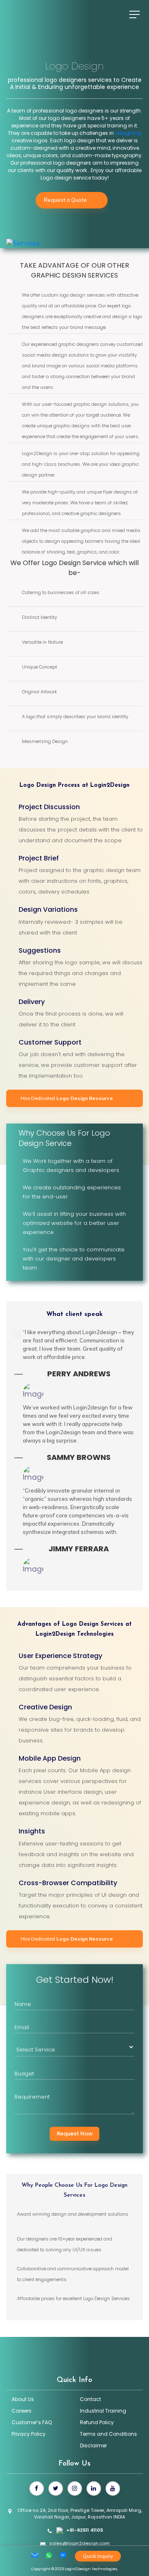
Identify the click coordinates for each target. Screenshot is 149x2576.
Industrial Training (103, 2411)
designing (128, 133)
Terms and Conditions (108, 2434)
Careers (22, 2411)
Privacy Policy (29, 2434)
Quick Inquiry (98, 2556)
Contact (90, 2399)
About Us (23, 2399)
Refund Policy (97, 2422)
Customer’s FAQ (32, 2422)
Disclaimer (93, 2445)
